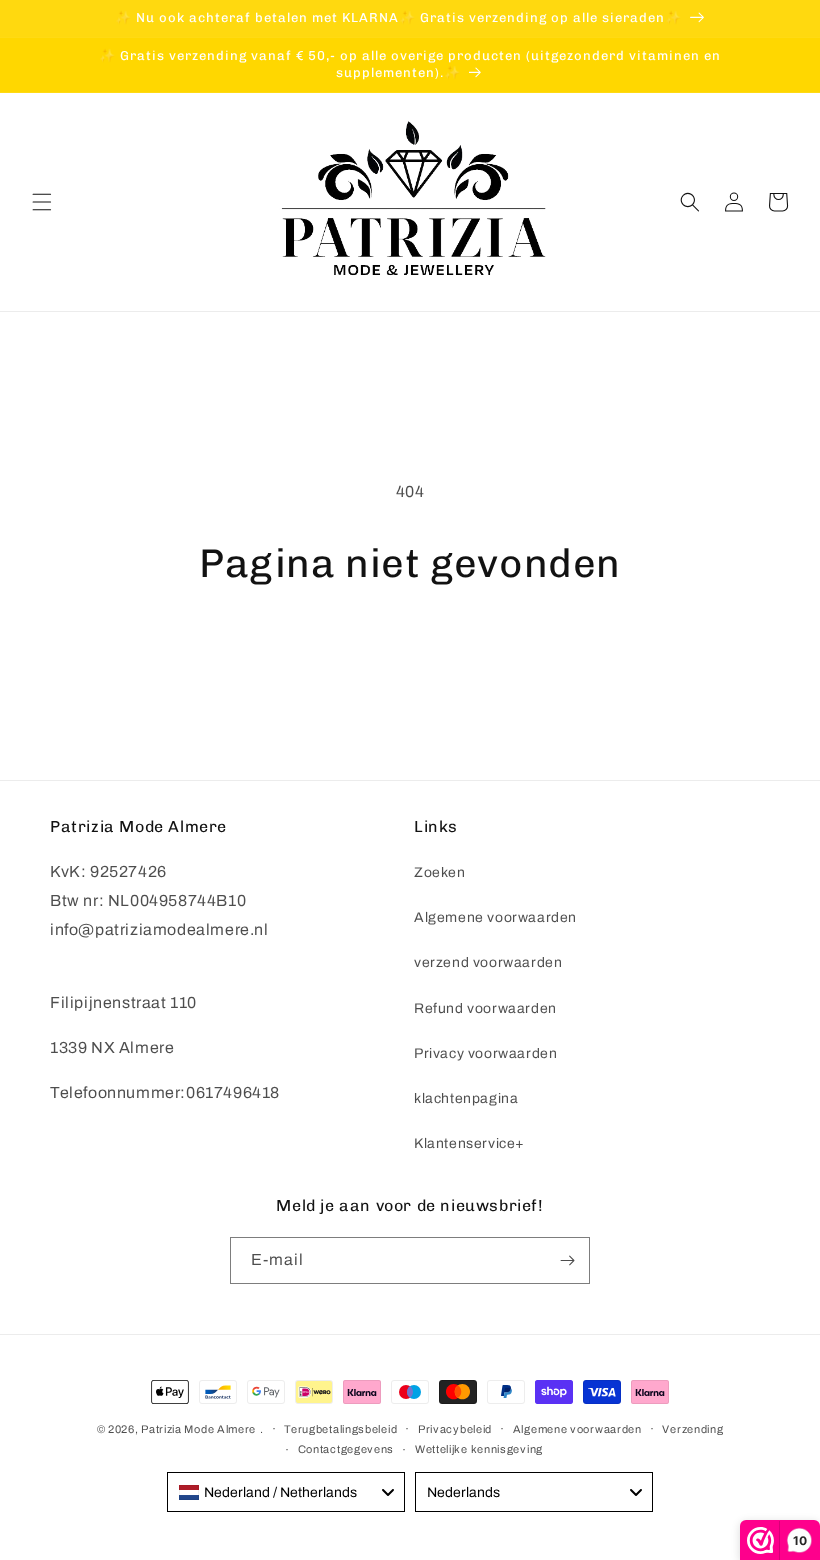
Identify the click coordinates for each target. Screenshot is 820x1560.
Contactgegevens (346, 1449)
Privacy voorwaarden (485, 1053)
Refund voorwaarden (485, 1008)
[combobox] (286, 1492)
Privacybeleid (455, 1429)
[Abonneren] (567, 1260)
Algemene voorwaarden (495, 917)
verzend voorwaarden (488, 962)
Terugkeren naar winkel (410, 651)
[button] (42, 202)
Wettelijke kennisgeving (479, 1449)
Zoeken (440, 872)
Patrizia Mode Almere (198, 1429)
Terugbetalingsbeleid (340, 1429)
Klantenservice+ (469, 1143)
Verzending (692, 1429)
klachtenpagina (466, 1098)
